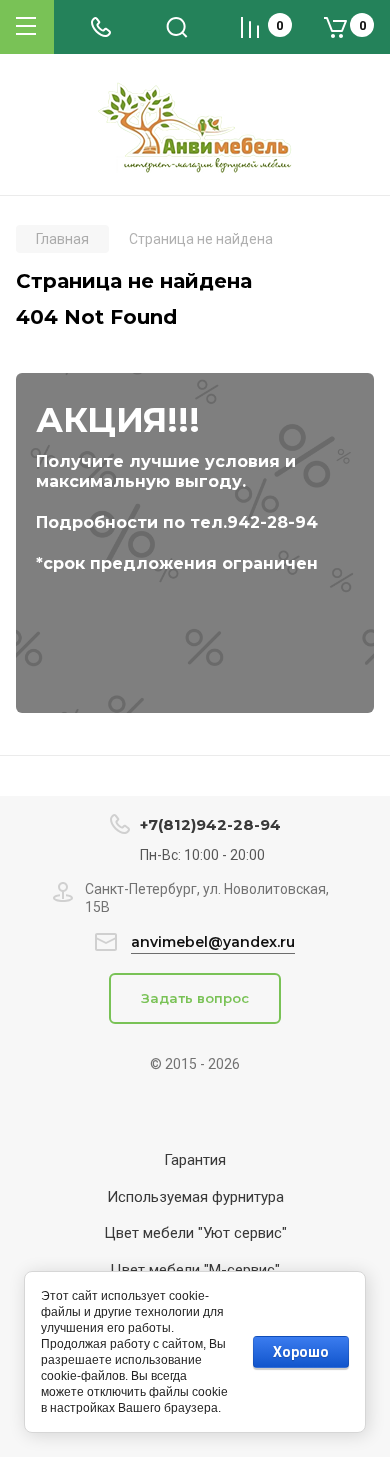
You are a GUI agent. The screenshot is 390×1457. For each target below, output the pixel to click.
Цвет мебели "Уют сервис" (195, 1233)
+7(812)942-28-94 (210, 824)
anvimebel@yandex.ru (213, 942)
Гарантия (195, 1160)
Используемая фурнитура (195, 1197)
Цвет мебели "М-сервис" (195, 1270)
